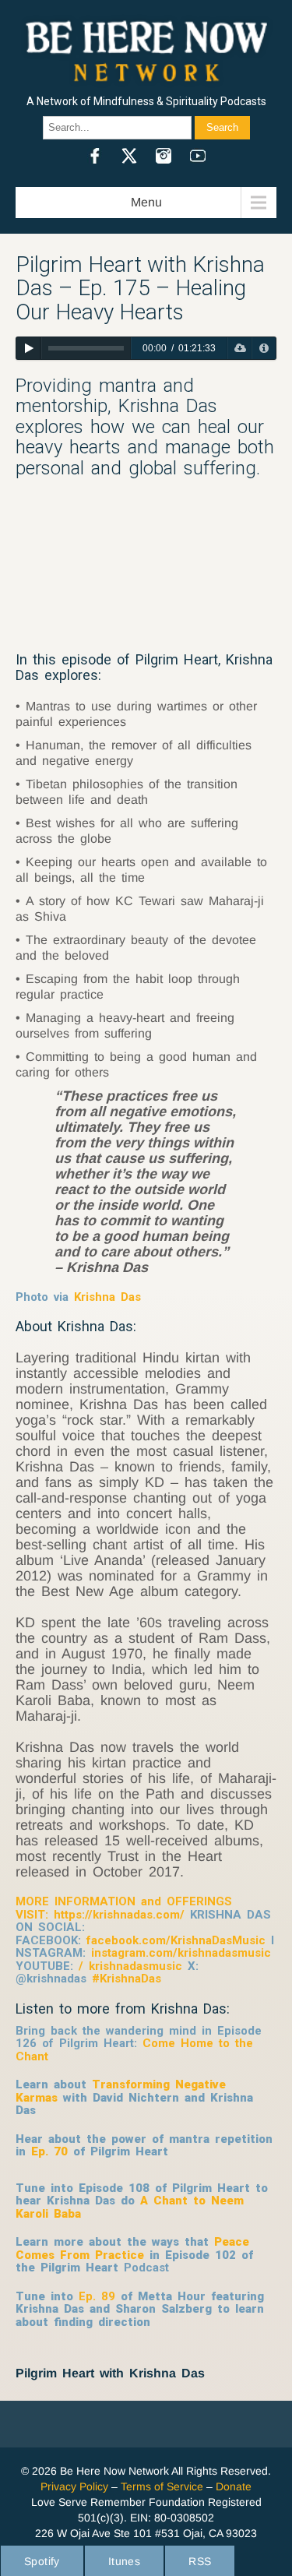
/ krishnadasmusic (128, 1966)
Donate (234, 2486)
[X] (129, 156)
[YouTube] (198, 156)
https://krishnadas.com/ (119, 1915)
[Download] (239, 348)
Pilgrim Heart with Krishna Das (110, 2373)
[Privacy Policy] (264, 348)
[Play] (28, 348)
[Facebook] (95, 156)
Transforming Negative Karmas (121, 2091)
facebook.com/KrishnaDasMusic (176, 1940)
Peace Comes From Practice (132, 2248)
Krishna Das (107, 1297)
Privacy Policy (74, 2486)
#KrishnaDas (127, 1979)
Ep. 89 (97, 2296)
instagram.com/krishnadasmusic (181, 1953)
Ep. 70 (49, 2151)
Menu (146, 202)
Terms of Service (162, 2486)
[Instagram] (164, 156)
